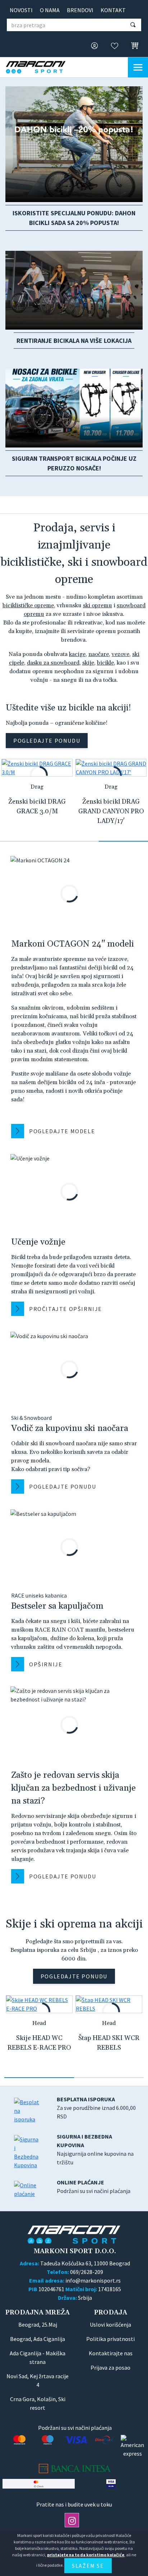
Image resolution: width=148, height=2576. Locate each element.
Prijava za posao (110, 2367)
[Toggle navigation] (138, 67)
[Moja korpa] (133, 46)
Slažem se (88, 2566)
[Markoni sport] (42, 67)
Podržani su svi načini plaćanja (94, 2187)
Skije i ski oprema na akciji (74, 1924)
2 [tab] (74, 841)
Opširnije (46, 1664)
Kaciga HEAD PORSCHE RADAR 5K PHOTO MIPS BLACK (39, 2048)
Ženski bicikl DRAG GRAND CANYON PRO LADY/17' (111, 811)
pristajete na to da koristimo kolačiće (86, 2555)
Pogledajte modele (62, 1131)
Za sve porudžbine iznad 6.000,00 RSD (96, 2108)
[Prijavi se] (92, 46)
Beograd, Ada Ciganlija (38, 2339)
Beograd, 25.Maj (38, 2324)
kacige (77, 654)
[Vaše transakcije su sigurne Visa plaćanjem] (111, 2484)
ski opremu (98, 605)
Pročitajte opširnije (66, 1309)
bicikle (105, 663)
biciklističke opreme (28, 605)
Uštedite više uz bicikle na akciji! (68, 708)
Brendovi (80, 10)
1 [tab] (25, 841)
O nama (50, 10)
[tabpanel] (37, 793)
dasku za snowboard (53, 663)
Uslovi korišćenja (110, 2324)
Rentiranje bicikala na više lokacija (74, 341)
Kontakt (113, 10)
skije (88, 663)
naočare (99, 654)
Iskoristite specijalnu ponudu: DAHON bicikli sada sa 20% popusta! (74, 218)
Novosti (21, 10)
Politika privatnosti (110, 2339)
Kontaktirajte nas (111, 2353)
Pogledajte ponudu (47, 741)
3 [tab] (123, 841)
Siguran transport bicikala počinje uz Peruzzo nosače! (74, 463)
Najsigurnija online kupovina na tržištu (95, 2149)
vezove (121, 654)
